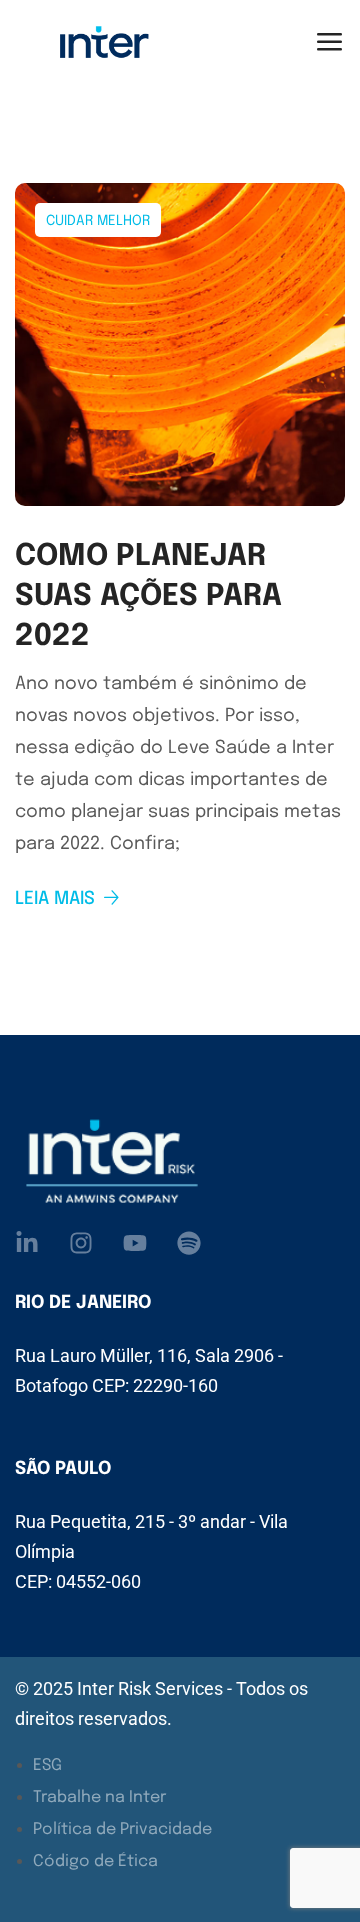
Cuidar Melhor (98, 221)
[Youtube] (135, 1243)
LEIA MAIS (55, 899)
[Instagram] (81, 1243)
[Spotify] (189, 1243)
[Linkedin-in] (27, 1243)
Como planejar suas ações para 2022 (148, 596)
